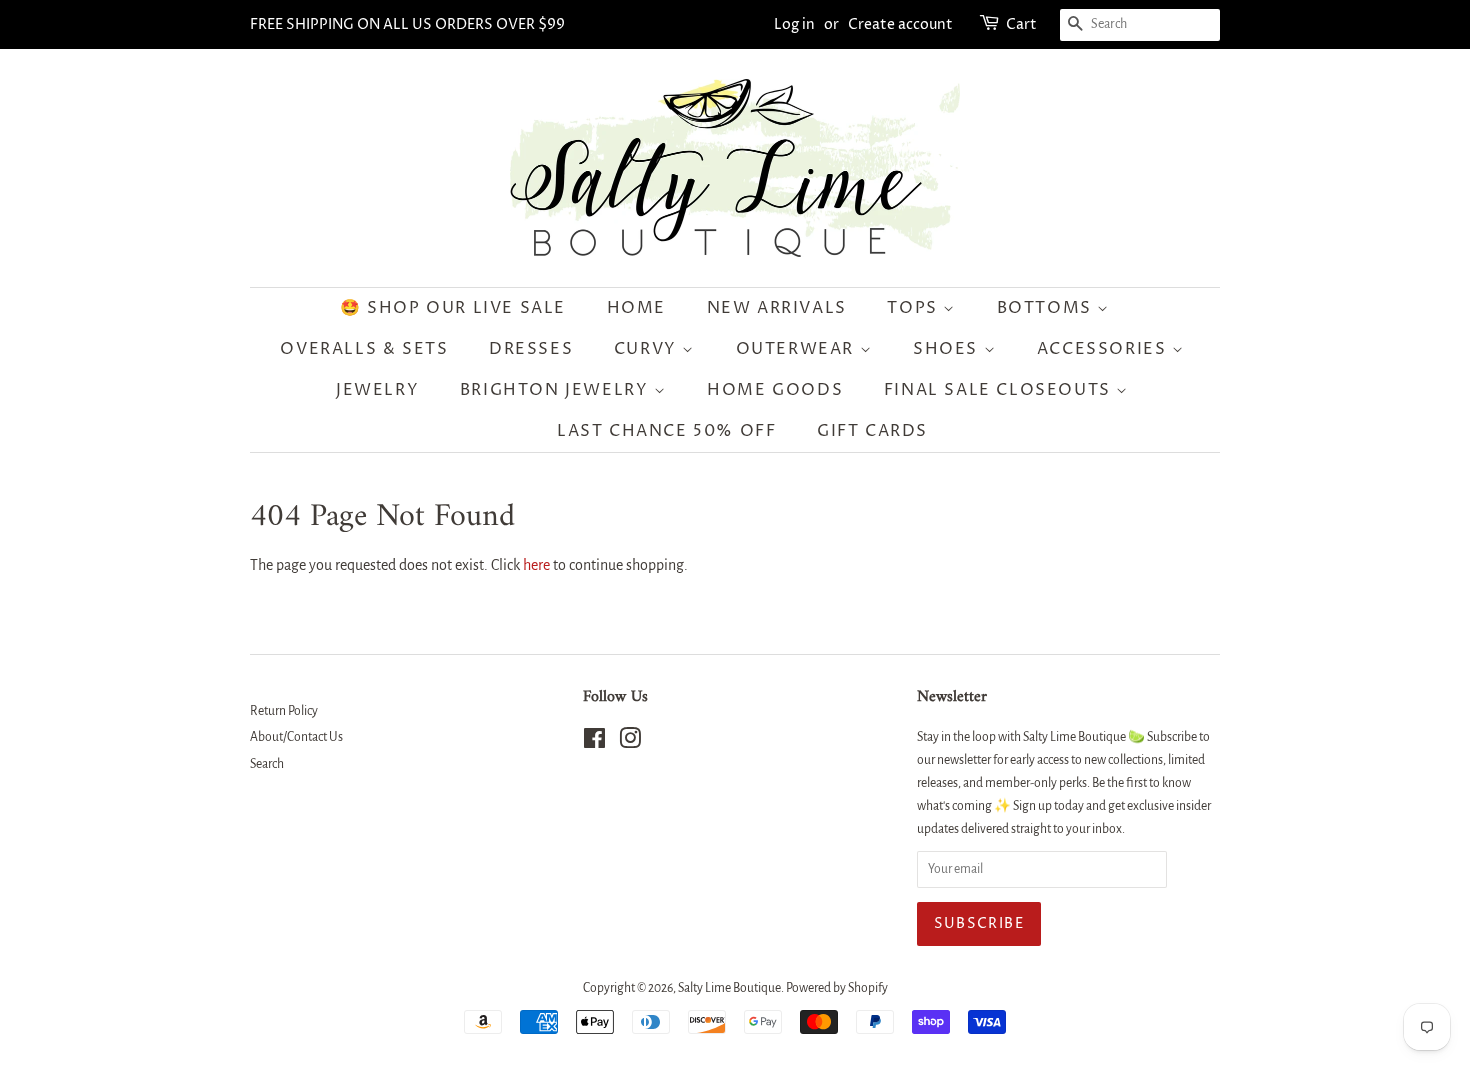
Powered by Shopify (837, 988)
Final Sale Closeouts (1000, 390)
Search (267, 764)
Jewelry (377, 390)
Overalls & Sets (364, 349)
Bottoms (1047, 308)
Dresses (531, 349)
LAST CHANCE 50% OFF (666, 431)
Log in (794, 24)
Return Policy (284, 711)
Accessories (1104, 349)
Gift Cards (872, 431)
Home (636, 308)
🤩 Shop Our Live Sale (453, 308)
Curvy (648, 349)
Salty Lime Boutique (729, 988)
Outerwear (798, 349)
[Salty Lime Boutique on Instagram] (630, 743)
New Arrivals (777, 308)
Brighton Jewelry (557, 390)
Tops (915, 308)
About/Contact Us (296, 737)
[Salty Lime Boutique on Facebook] (594, 743)
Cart (1021, 24)
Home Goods (775, 390)
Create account (900, 24)
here (536, 565)
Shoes (948, 349)
